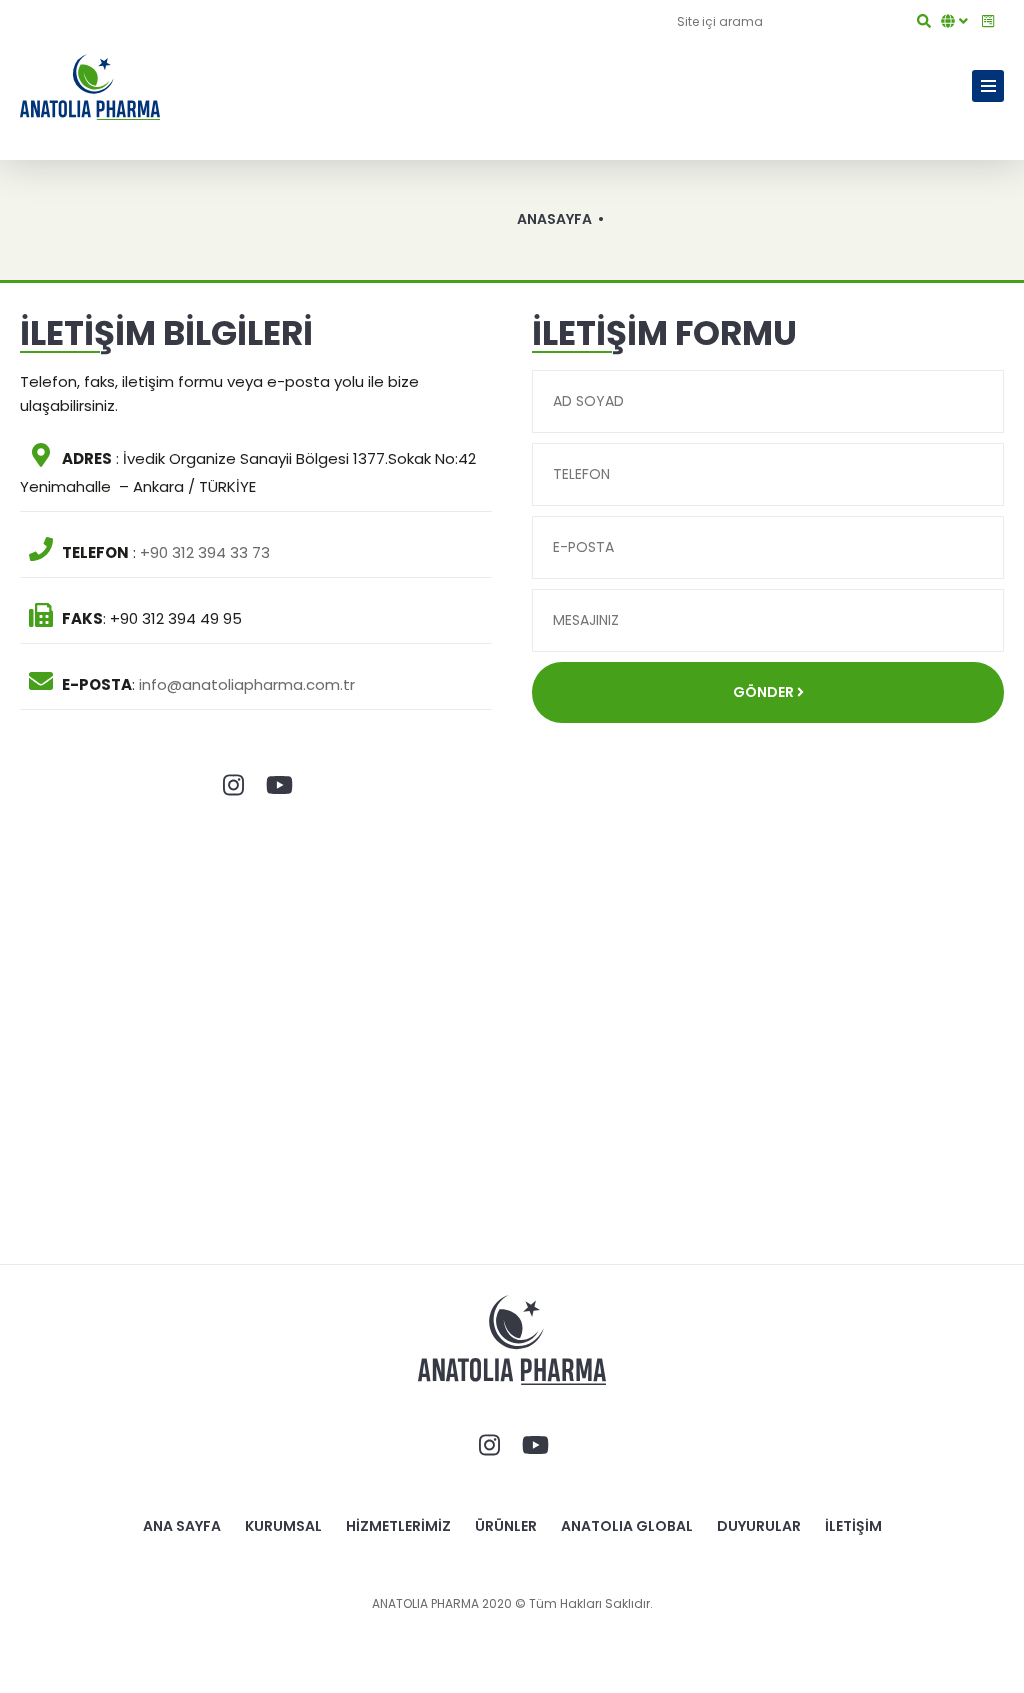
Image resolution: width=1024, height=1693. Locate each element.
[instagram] (233, 786)
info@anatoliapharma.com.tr (247, 684)
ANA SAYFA (182, 1526)
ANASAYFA (554, 219)
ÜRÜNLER (506, 1526)
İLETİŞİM (853, 1526)
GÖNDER (765, 692)
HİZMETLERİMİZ (398, 1526)
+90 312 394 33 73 (205, 552)
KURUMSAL (283, 1526)
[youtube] (279, 786)
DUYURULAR (759, 1526)
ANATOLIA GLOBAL (627, 1526)
